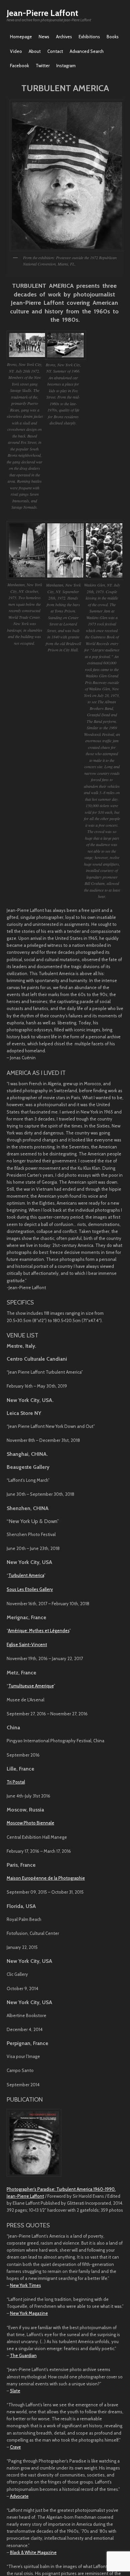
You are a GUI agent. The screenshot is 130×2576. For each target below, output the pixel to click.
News (44, 37)
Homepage (21, 37)
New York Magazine (29, 2313)
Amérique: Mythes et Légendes (39, 1631)
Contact (55, 51)
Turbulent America (26, 1575)
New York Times (25, 2285)
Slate (15, 2391)
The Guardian (23, 2355)
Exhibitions (89, 37)
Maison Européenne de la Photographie (46, 1878)
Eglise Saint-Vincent (27, 1644)
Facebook (19, 66)
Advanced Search (87, 51)
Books (113, 37)
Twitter (43, 66)
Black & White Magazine (33, 2552)
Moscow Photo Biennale (30, 1823)
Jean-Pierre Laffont (42, 13)
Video (16, 51)
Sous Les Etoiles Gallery (30, 1589)
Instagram (66, 66)
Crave (15, 2447)
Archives (64, 37)
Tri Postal (16, 1782)
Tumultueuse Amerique (31, 1686)
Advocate (19, 2496)
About (35, 51)
